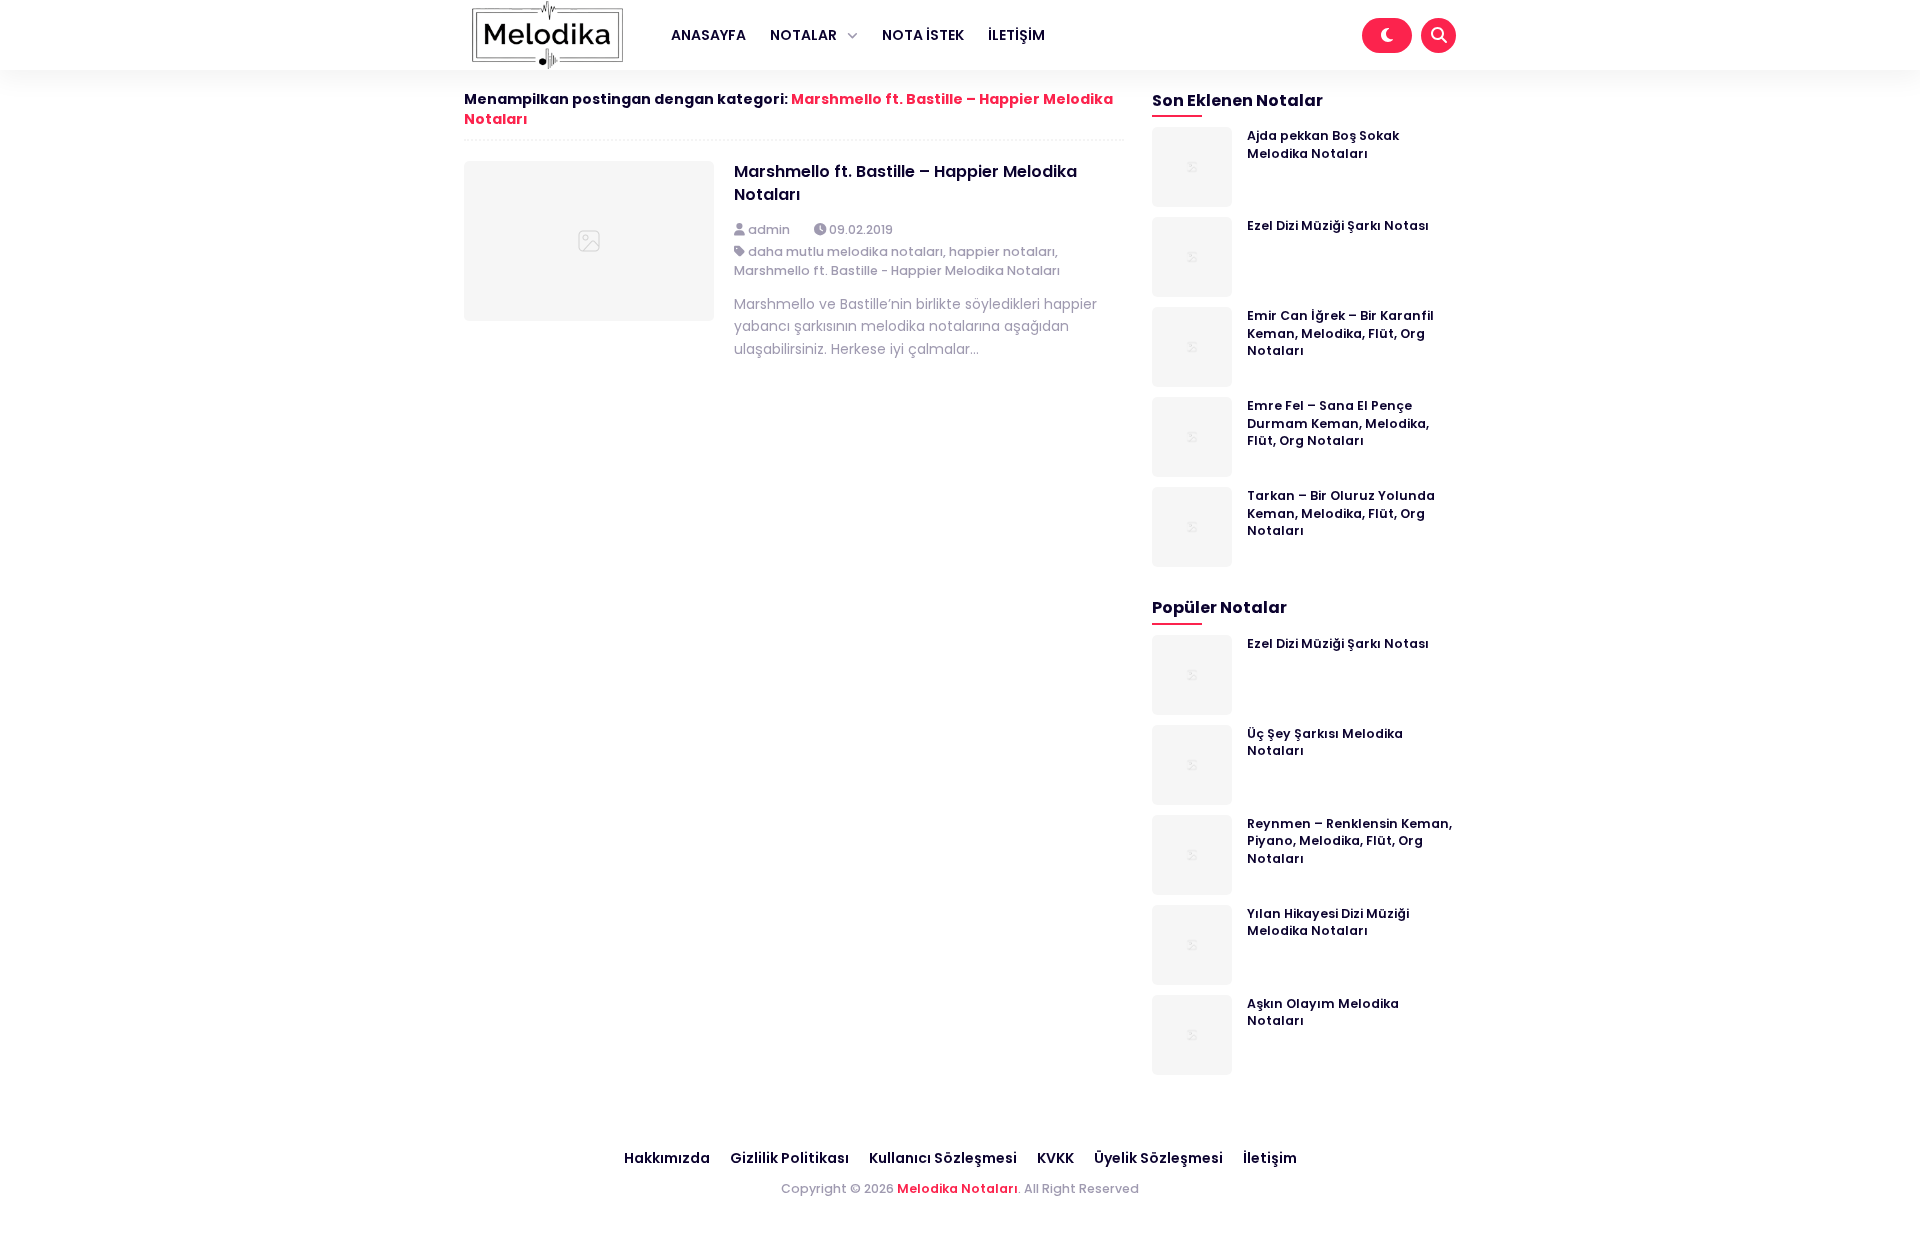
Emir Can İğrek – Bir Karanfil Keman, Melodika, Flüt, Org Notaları (1340, 333)
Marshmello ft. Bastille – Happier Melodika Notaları (905, 182)
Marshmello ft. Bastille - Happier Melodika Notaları (897, 270)
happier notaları (1002, 251)
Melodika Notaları (957, 1188)
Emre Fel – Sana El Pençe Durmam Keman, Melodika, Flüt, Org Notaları (1338, 423)
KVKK (1055, 1158)
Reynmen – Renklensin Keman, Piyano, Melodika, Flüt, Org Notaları (1349, 841)
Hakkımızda (667, 1158)
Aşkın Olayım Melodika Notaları (1323, 1012)
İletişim (1270, 1158)
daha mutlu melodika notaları (845, 251)
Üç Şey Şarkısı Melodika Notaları (1325, 742)
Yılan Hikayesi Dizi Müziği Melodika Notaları (1328, 922)
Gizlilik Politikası (789, 1158)
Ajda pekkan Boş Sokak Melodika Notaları (1323, 144)
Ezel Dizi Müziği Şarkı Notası (1338, 225)
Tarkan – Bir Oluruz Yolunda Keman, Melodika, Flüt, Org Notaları (1341, 513)
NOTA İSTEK (923, 35)
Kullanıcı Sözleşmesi (943, 1158)
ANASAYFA (708, 35)
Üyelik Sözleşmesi (1158, 1158)
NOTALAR (803, 35)
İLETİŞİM (1016, 35)
